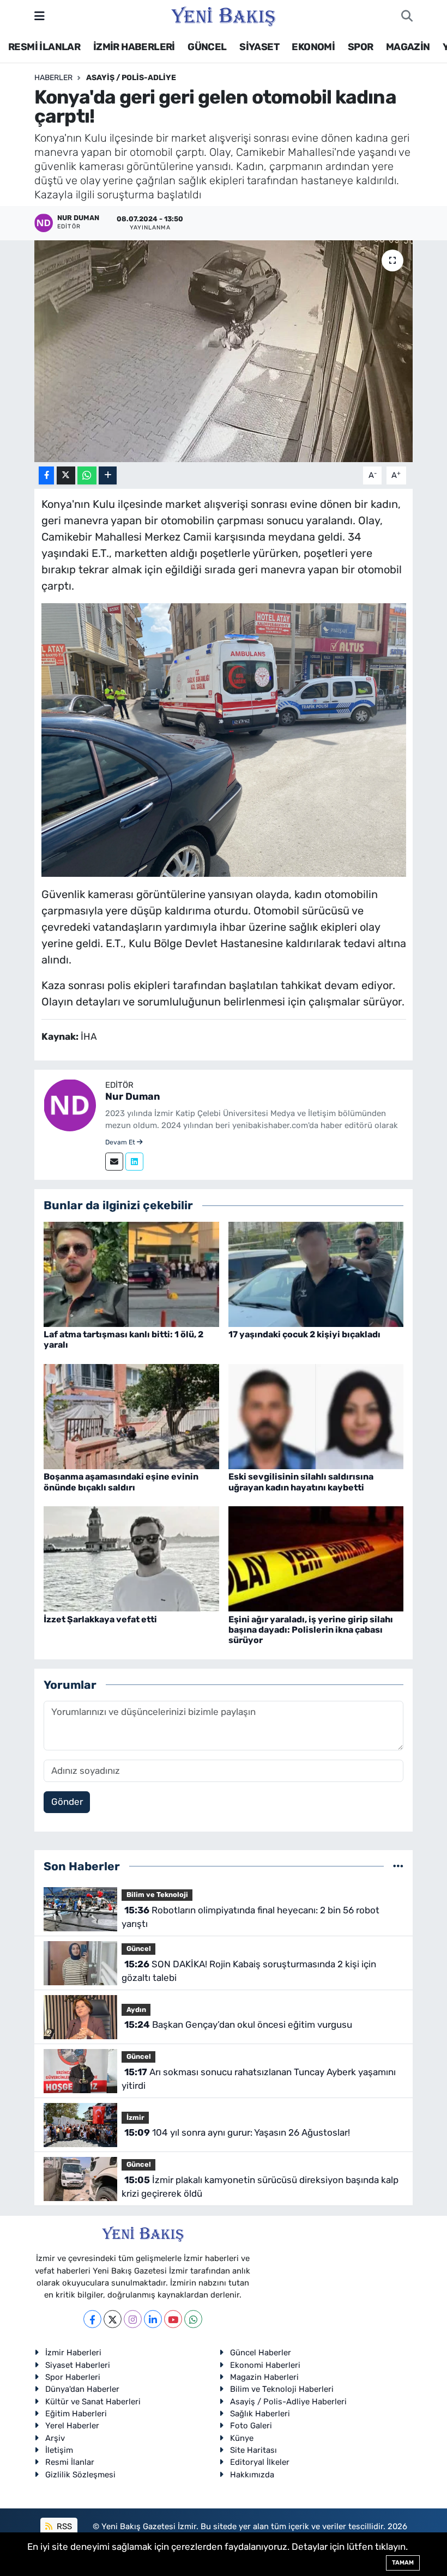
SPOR (361, 47)
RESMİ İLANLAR (44, 47)
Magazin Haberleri (264, 2377)
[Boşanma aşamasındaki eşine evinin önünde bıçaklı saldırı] (131, 1416)
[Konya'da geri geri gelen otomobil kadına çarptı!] (224, 351)
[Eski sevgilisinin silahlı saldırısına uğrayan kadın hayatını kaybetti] (316, 1416)
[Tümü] (398, 1866)
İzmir (135, 2117)
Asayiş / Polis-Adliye (131, 78)
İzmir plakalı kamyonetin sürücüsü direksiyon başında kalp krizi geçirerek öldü (260, 2187)
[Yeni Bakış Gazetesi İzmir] (223, 15)
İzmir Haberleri (73, 2353)
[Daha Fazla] (108, 475)
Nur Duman (133, 1096)
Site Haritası (253, 2450)
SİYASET (259, 47)
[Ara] (407, 16)
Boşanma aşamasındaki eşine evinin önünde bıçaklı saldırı (121, 1482)
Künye (242, 2438)
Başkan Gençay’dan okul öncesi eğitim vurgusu (238, 2025)
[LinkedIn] (153, 2319)
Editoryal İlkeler (260, 2462)
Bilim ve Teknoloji (157, 1895)
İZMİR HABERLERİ (134, 47)
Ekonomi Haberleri (265, 2365)
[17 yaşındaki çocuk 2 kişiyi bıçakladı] (316, 1274)
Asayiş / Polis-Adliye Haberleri (288, 2402)
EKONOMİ (313, 47)
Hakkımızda (252, 2475)
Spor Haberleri (73, 2377)
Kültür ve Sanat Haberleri (93, 2402)
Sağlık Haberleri (260, 2414)
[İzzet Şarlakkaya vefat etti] (131, 1558)
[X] (113, 2319)
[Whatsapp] (193, 2319)
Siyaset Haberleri (78, 2365)
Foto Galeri (251, 2426)
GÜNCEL (207, 47)
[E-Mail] (114, 1162)
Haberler (53, 78)
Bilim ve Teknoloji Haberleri (282, 2389)
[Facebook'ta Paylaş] (46, 475)
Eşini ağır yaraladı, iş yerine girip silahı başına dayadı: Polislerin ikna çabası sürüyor (311, 1630)
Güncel (139, 1948)
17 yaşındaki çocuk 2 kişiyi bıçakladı (304, 1334)
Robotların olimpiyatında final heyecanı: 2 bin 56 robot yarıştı (250, 1917)
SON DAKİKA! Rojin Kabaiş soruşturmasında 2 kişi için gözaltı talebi (249, 1971)
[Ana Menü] (40, 16)
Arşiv (55, 2438)
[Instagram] (133, 2319)
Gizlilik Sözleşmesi (80, 2475)
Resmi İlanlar (70, 2462)
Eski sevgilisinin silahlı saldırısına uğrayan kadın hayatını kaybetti (301, 1482)
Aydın (136, 2010)
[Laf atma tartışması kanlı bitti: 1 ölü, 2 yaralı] (131, 1274)
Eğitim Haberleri (76, 2414)
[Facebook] (92, 2319)
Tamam (403, 2563)
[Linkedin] (134, 1162)
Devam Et (121, 1142)
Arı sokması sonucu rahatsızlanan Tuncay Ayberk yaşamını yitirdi (258, 2079)
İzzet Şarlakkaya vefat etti (100, 1619)
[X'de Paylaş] (66, 475)
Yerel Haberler (72, 2426)
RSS (63, 2526)
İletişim (59, 2450)
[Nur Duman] (70, 1104)
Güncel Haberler (261, 2353)
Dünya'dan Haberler (82, 2389)
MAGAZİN (408, 47)
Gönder (67, 1802)
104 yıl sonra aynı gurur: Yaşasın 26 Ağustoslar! (237, 2132)
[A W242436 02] (224, 739)
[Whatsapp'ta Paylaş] (87, 475)
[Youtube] (173, 2319)
